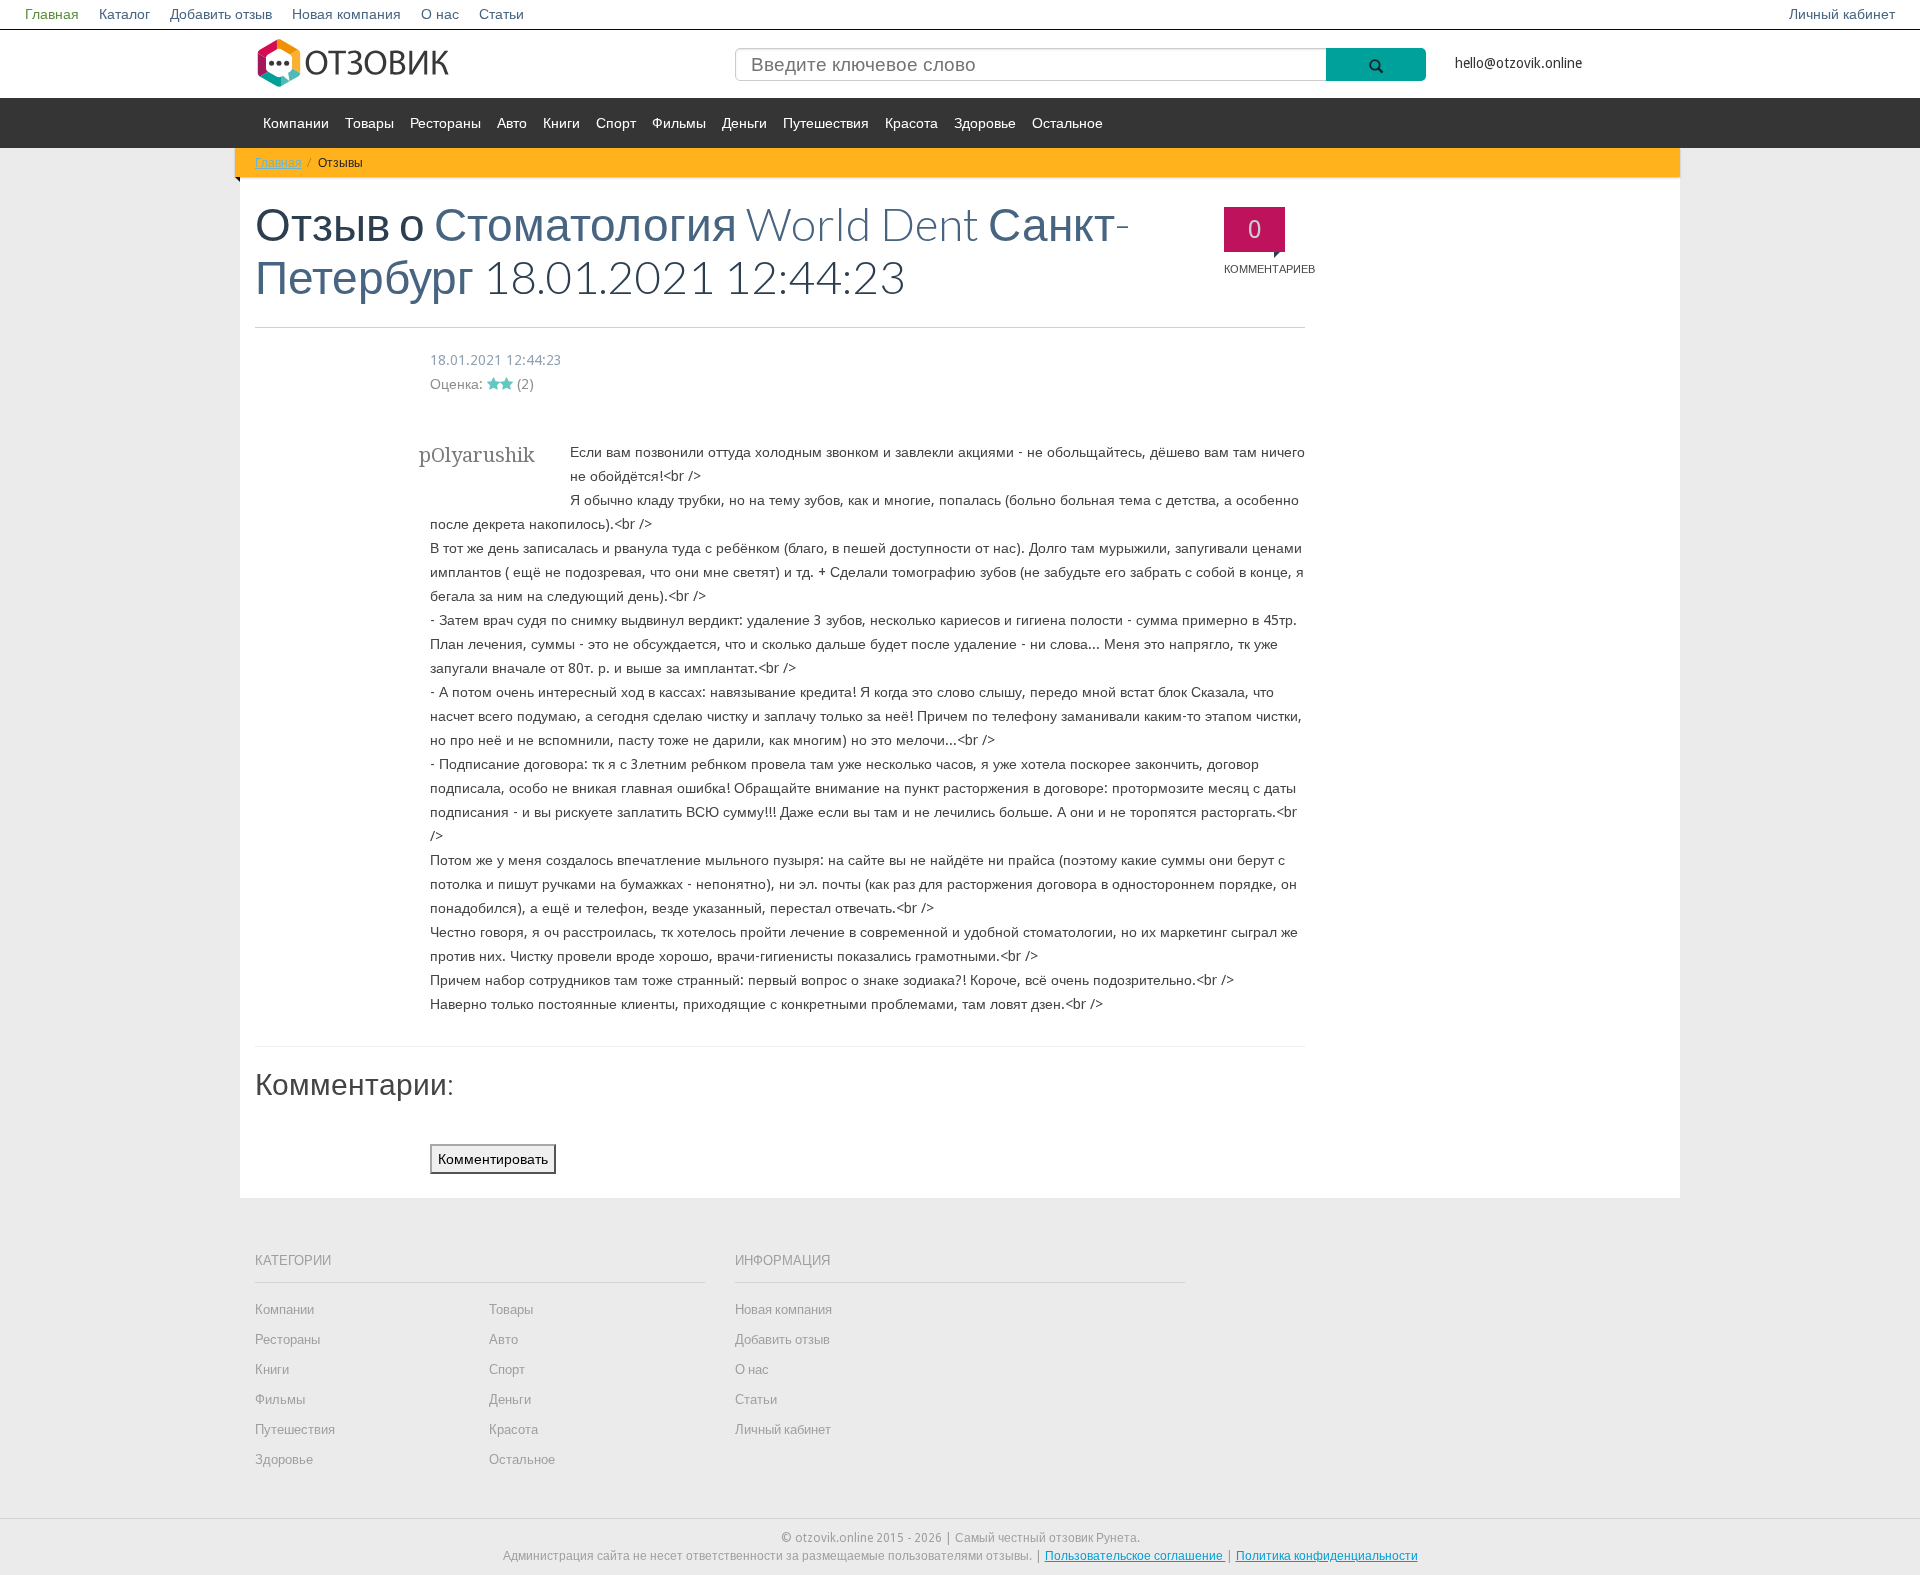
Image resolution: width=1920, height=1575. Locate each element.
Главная (52, 14)
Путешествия (826, 123)
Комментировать (493, 1159)
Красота (911, 123)
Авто (512, 123)
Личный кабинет (1842, 14)
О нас (440, 14)
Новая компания (346, 14)
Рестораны (445, 123)
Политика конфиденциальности (1327, 1556)
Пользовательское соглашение (1135, 1556)
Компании (296, 123)
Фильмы (679, 123)
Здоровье (985, 123)
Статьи (501, 14)
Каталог (124, 14)
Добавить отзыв (221, 14)
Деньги (744, 123)
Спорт (616, 123)
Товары (369, 123)
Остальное (1067, 123)
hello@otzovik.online (1518, 63)
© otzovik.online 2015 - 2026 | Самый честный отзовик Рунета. (960, 1538)
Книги (561, 123)
